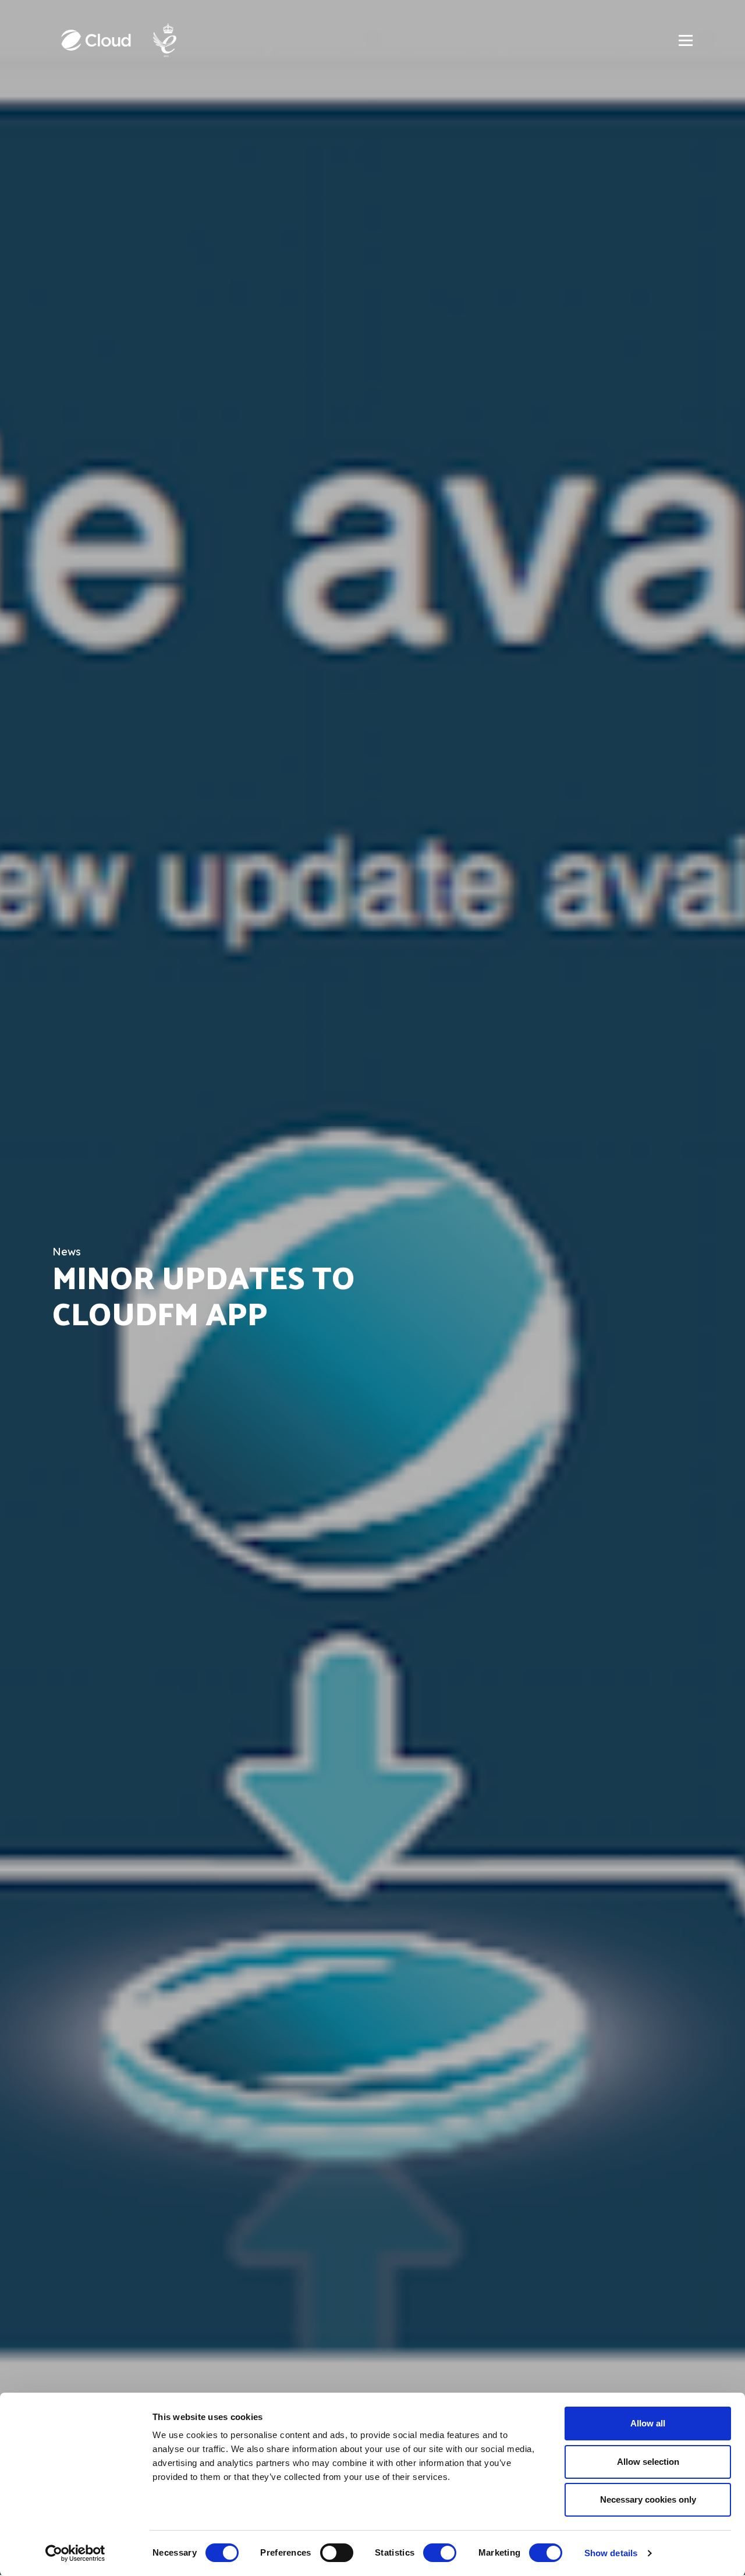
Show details (611, 2553)
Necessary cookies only (648, 2499)
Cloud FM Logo (96, 40)
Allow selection (648, 2462)
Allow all (648, 2423)
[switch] (337, 2553)
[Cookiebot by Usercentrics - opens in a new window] (75, 2553)
